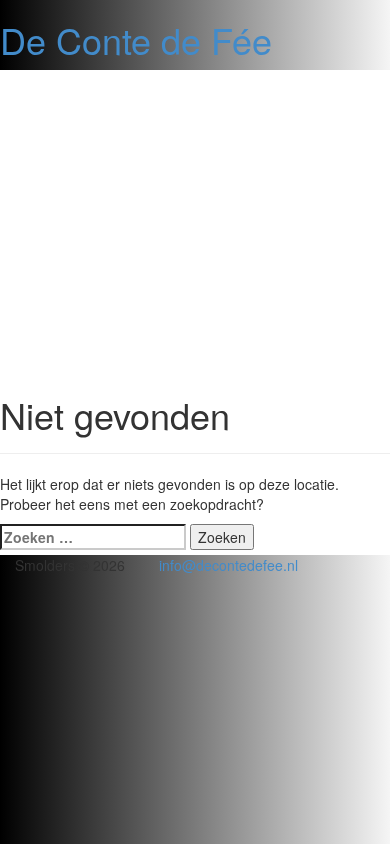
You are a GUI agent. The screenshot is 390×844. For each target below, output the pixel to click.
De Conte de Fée (136, 39)
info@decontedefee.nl (228, 565)
